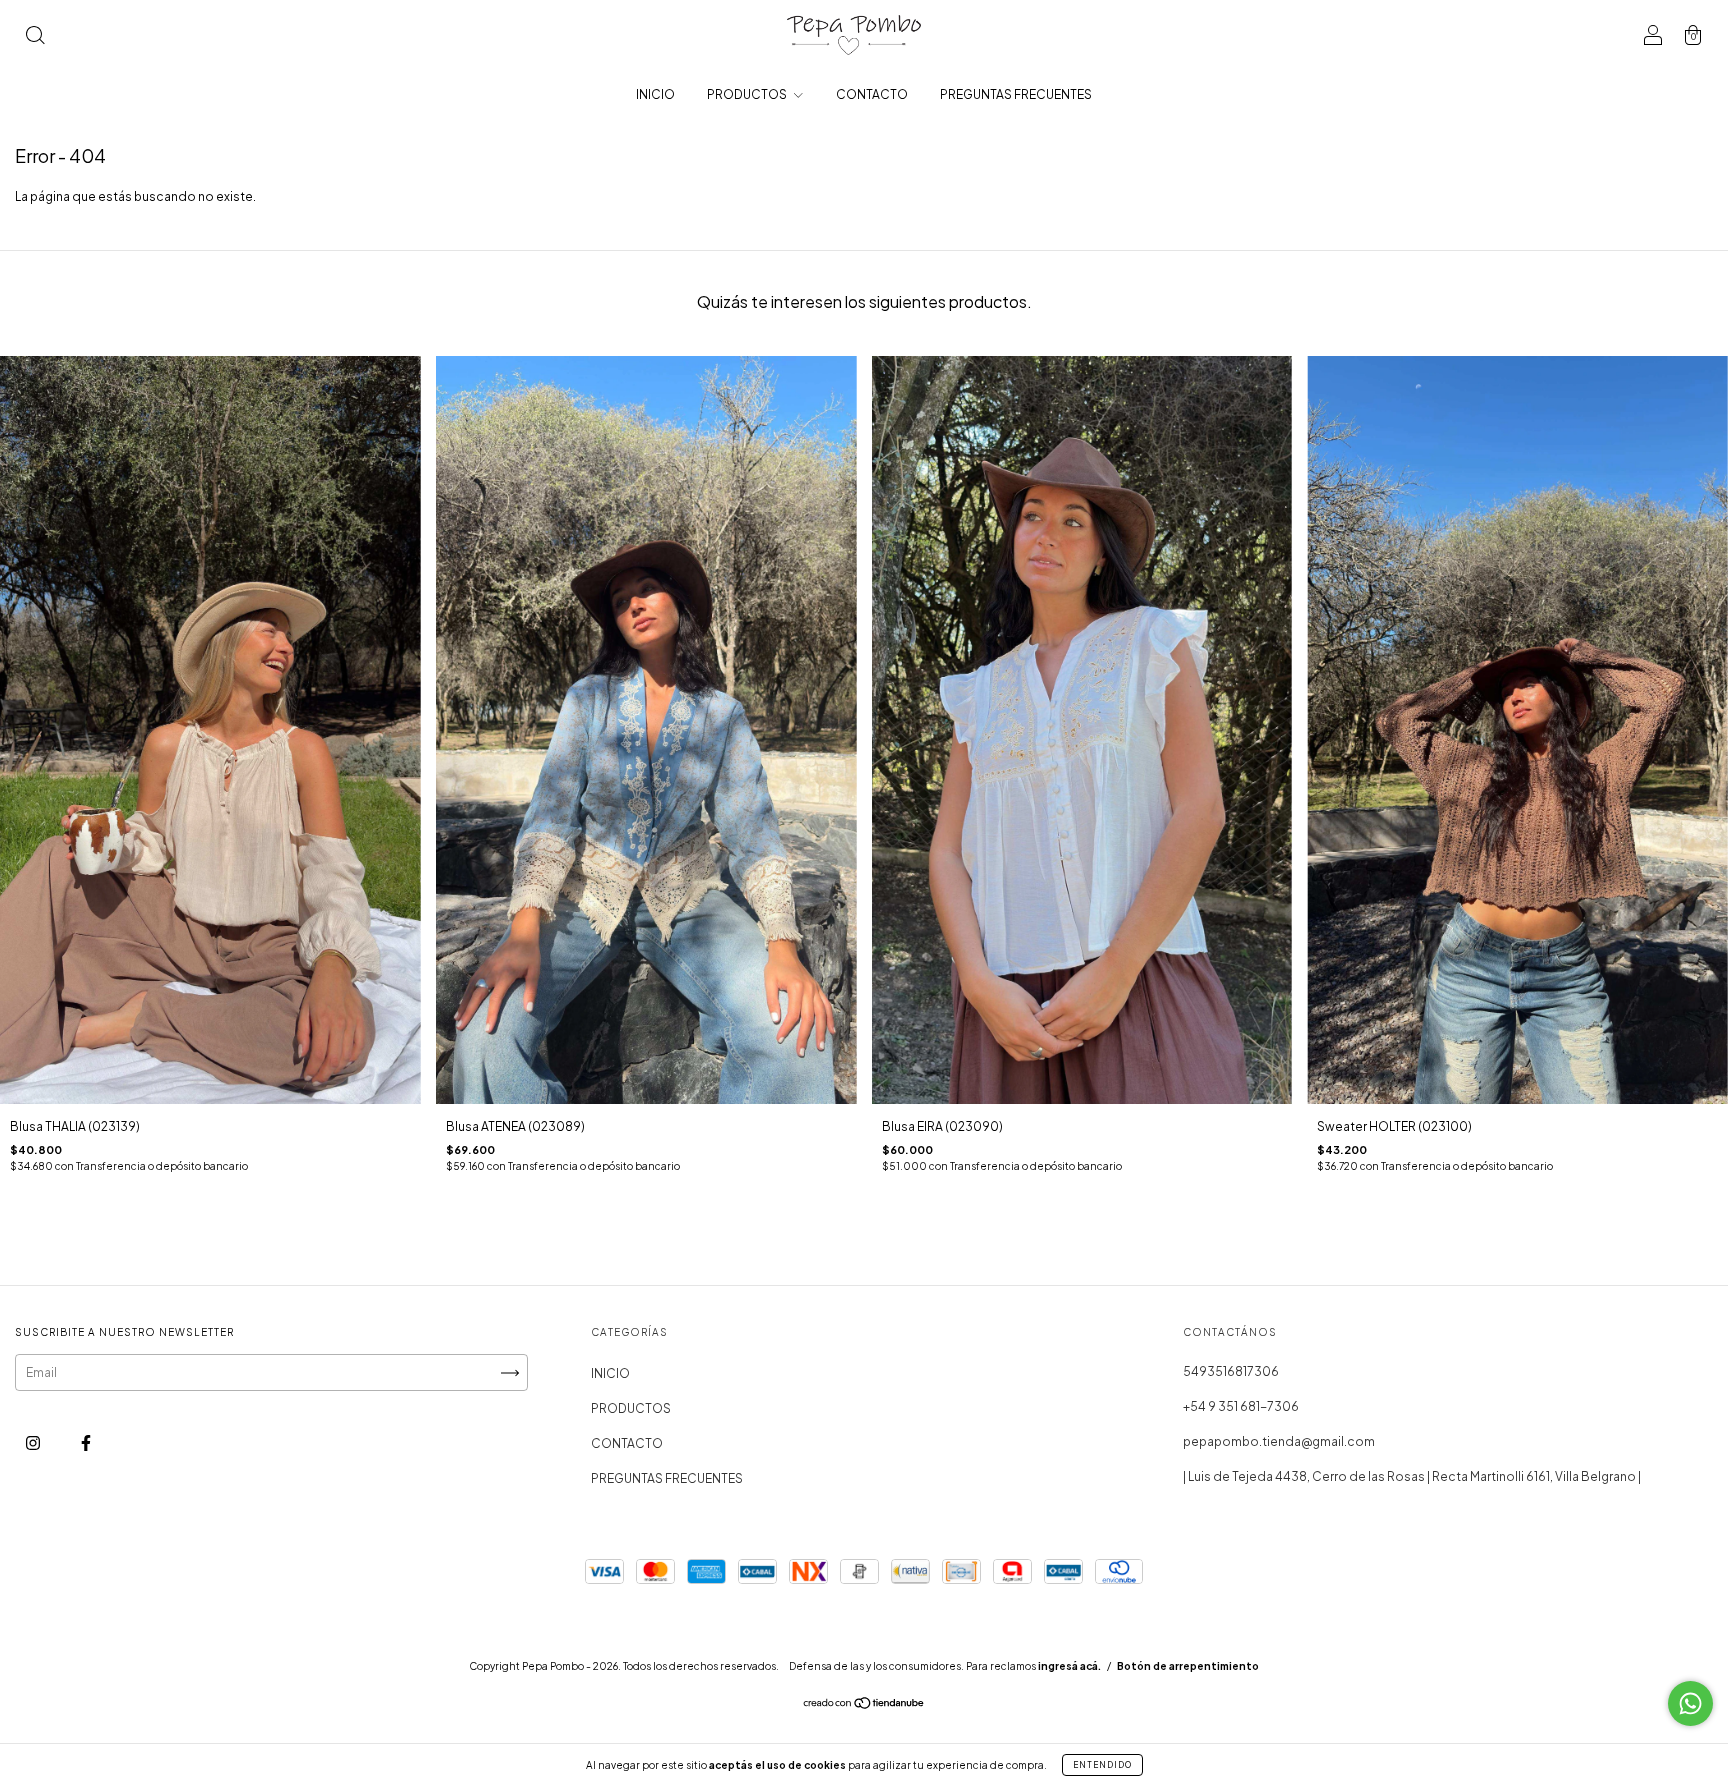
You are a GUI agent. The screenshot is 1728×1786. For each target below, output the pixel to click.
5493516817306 (1231, 1371)
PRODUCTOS (748, 94)
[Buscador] (35, 37)
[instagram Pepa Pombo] (34, 1442)
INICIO (655, 94)
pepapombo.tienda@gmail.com (1279, 1441)
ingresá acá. (1069, 1666)
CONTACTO (872, 94)
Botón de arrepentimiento (1188, 1666)
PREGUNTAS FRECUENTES (1016, 94)
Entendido (1102, 1765)
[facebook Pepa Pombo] (86, 1442)
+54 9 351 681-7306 (1241, 1406)
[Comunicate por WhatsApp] (1690, 1703)
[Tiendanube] (864, 1705)
